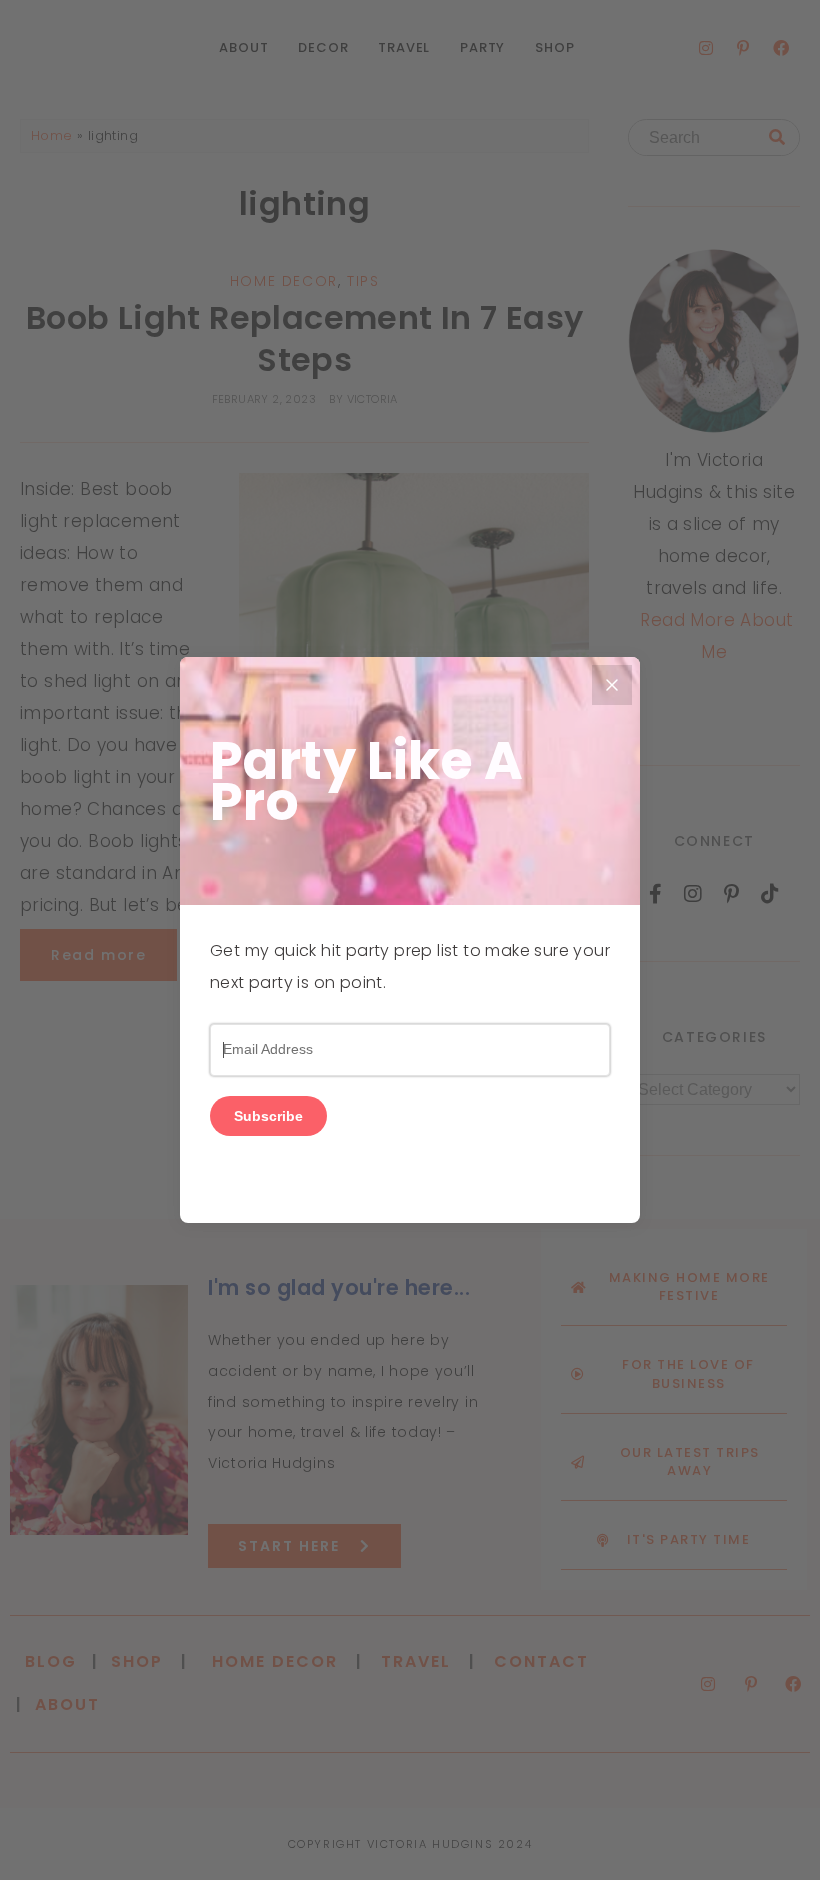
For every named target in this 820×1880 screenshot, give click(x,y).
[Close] (612, 685)
